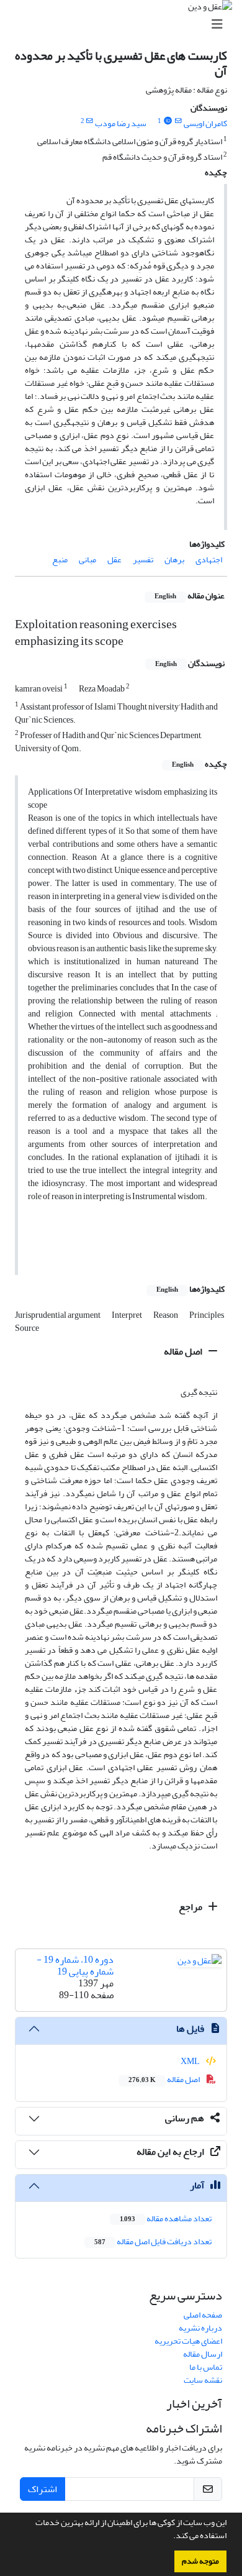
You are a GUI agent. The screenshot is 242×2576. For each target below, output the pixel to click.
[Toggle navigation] (125, 25)
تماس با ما (206, 2367)
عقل (114, 560)
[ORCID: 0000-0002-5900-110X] (168, 121)
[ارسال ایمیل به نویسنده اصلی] (178, 121)
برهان (174, 560)
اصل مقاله (184, 1351)
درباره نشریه (200, 2328)
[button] (170, 2537)
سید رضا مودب (121, 123)
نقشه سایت (203, 2380)
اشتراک (43, 2489)
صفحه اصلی (203, 2315)
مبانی (87, 560)
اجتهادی (209, 560)
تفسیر (143, 560)
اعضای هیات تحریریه (188, 2341)
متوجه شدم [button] (200, 2561)
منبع (60, 560)
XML (191, 2061)
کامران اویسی (205, 123)
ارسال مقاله (203, 2354)
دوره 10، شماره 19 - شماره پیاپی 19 (75, 1966)
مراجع (191, 1907)
